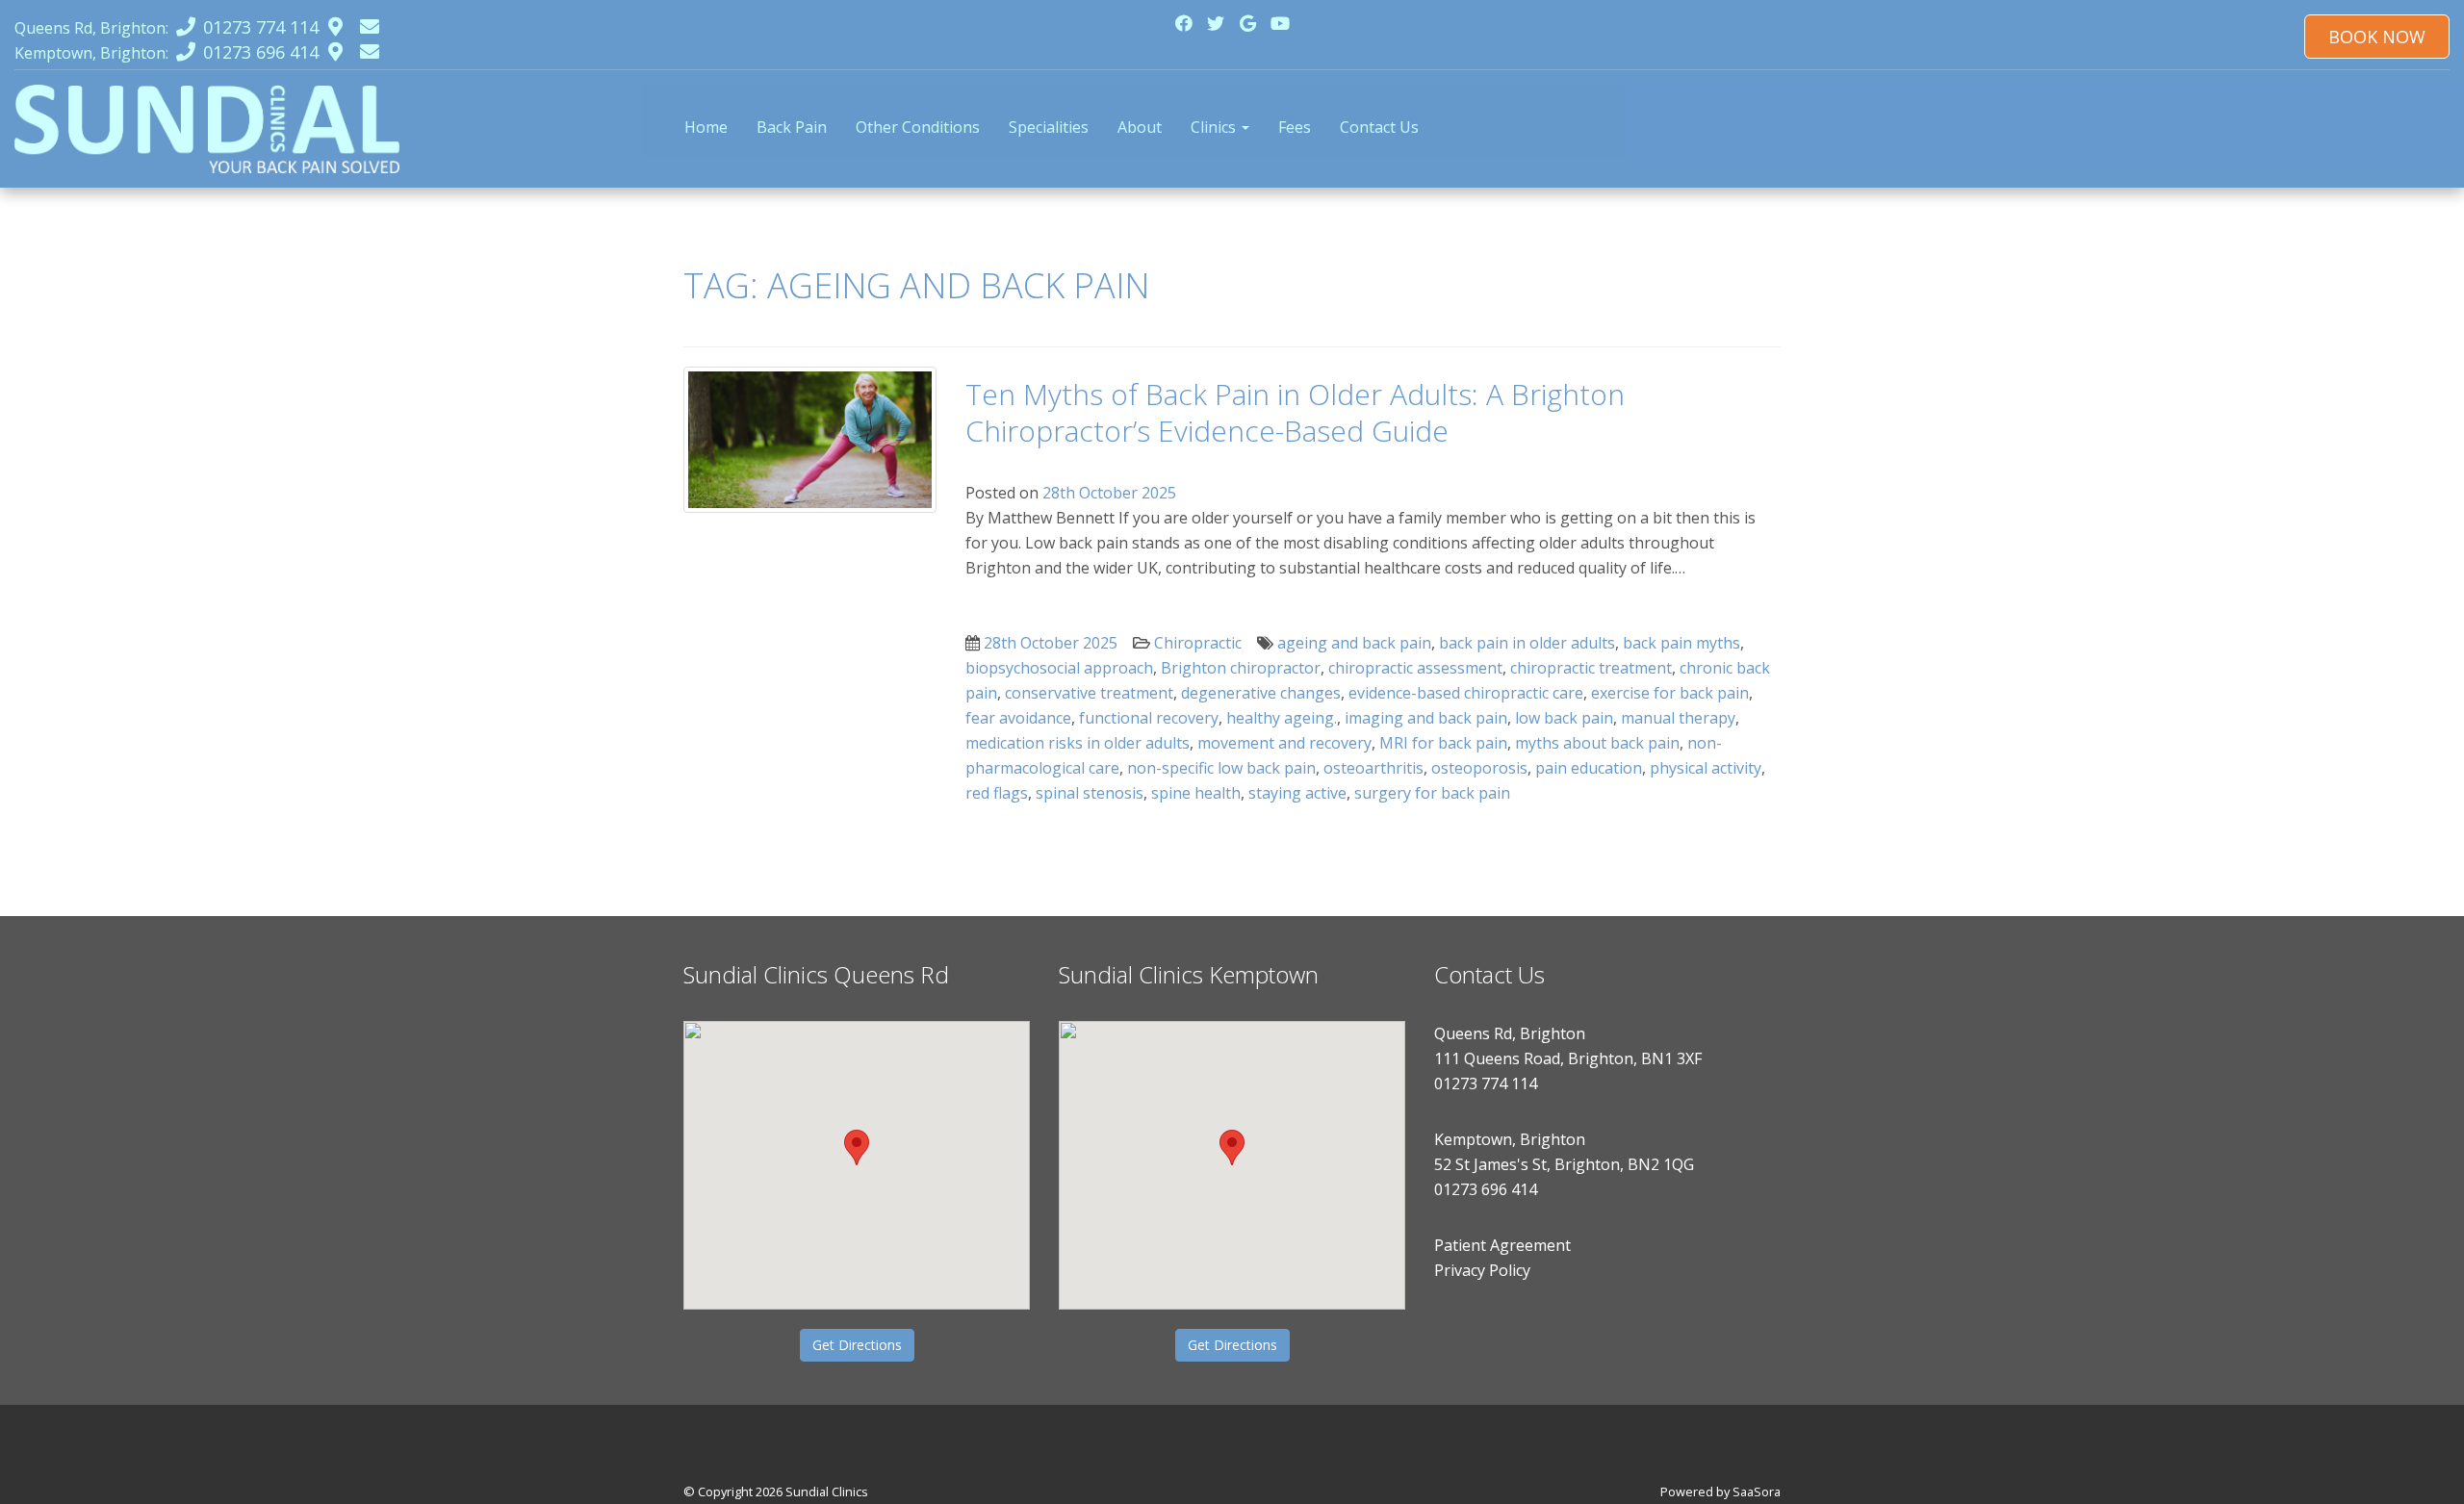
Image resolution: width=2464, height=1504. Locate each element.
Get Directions (857, 1345)
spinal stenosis (1090, 793)
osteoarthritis (1373, 768)
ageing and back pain (1354, 643)
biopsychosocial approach (1059, 668)
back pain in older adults (1527, 643)
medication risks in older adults (1078, 743)
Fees (1295, 127)
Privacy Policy (1482, 1270)
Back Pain (792, 127)
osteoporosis (1479, 768)
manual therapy (1678, 718)
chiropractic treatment (1591, 668)
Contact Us (1379, 127)
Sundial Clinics (827, 1491)
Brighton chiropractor (1241, 668)
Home (706, 127)
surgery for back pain (1432, 793)
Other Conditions (918, 127)
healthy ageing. (1282, 718)
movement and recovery (1284, 743)
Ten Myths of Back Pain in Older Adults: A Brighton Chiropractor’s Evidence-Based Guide (1295, 412)
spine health (1196, 793)
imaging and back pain (1426, 718)
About (1140, 127)
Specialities (1049, 127)
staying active (1297, 793)
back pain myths (1681, 643)
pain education (1589, 768)
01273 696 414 (1486, 1189)
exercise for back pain (1670, 693)
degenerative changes (1261, 693)
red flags (997, 793)
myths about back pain (1597, 743)
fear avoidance (1018, 718)
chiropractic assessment (1415, 668)
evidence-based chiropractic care (1466, 693)
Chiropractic (1198, 643)
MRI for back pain (1443, 743)
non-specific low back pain (1221, 768)
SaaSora (1757, 1491)
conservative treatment (1089, 693)
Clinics (1215, 127)
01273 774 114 (1486, 1083)
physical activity (1706, 768)
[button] (857, 1147)
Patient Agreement (1502, 1245)
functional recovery (1149, 718)
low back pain (1564, 718)
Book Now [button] (2377, 37)
